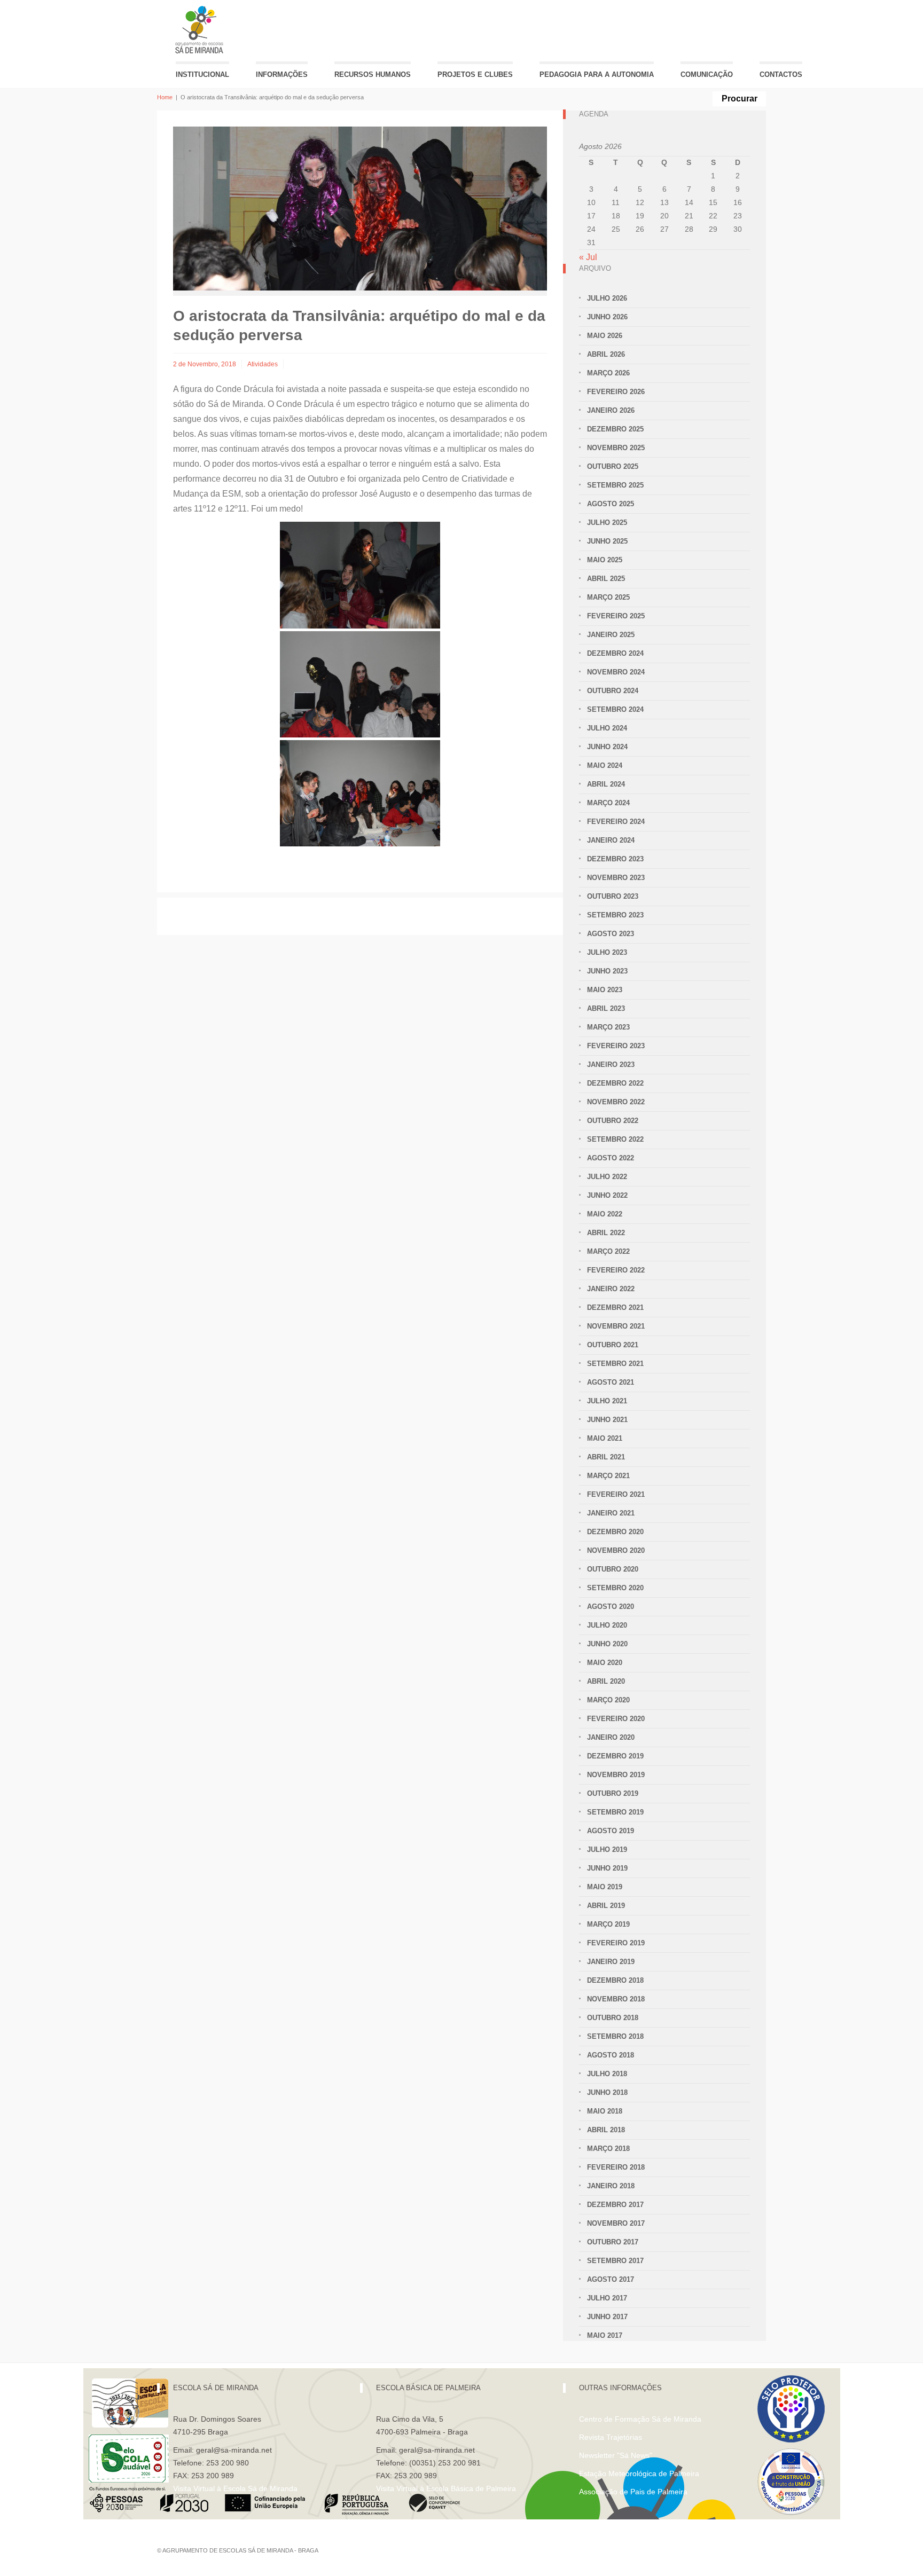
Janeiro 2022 (611, 1289)
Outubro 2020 (613, 1569)
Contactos (781, 74)
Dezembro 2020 (615, 1532)
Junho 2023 (607, 971)
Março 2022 (608, 1251)
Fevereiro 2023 (616, 1046)
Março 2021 (608, 1476)
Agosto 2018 (611, 2055)
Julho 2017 (607, 2298)
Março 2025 (608, 597)
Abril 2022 (606, 1233)
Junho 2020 (607, 1644)
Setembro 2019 (615, 1812)
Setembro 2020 (615, 1588)
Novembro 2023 (616, 878)
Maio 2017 (605, 2335)
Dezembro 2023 (615, 859)
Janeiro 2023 (611, 1065)
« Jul (588, 257)
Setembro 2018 (615, 2036)
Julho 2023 (607, 952)
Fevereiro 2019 (616, 1943)
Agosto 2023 (611, 934)
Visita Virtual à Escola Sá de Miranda (235, 2488)
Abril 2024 (606, 784)
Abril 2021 (606, 1457)
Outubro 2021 (613, 1345)
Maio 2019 (605, 1887)
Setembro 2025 (615, 485)
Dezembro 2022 (615, 1083)
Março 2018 (608, 2149)
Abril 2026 (606, 354)
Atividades (263, 364)
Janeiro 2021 (611, 1513)
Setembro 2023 (615, 915)
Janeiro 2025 (611, 635)
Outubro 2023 (613, 896)
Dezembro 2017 (615, 2205)
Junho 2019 (607, 1868)
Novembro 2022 (616, 1102)
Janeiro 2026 (611, 410)
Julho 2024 (607, 728)
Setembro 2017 (615, 2261)
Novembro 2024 (616, 672)
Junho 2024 (607, 747)
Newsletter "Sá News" (616, 2455)
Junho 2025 (607, 541)
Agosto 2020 (611, 1607)
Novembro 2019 (616, 1775)
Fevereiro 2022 (616, 1270)
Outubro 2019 (613, 1793)
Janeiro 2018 (611, 2186)
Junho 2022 (607, 1195)
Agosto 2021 (611, 1382)
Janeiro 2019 (611, 1962)
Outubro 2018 (613, 2018)
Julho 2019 (607, 1849)
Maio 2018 (605, 2111)
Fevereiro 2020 (616, 1719)
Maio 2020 (605, 1663)
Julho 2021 (607, 1401)
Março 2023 (608, 1027)
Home (165, 97)
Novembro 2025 (616, 448)
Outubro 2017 (613, 2242)
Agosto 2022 (611, 1158)
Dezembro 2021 (615, 1307)
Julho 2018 (607, 2074)
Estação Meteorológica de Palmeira (639, 2473)
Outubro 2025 (613, 466)
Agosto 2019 (611, 1831)
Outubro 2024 (613, 691)
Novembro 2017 (616, 2223)
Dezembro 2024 (615, 653)
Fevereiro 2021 (616, 1494)
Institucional (202, 74)
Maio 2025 (605, 560)
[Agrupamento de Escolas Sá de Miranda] (201, 30)
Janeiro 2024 (611, 840)
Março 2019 (608, 1924)
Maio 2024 (605, 765)
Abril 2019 (606, 1906)
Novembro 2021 (616, 1326)
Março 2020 (608, 1700)
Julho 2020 (607, 1625)
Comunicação (707, 74)
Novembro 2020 (616, 1550)
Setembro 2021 (615, 1364)
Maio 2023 (605, 990)
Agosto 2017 (611, 2279)
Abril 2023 (606, 1008)
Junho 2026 (607, 317)
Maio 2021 (605, 1438)
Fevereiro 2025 (616, 616)
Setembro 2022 (615, 1139)
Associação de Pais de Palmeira (633, 2492)
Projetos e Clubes (475, 74)
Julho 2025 (607, 523)
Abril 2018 (606, 2130)
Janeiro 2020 (611, 1737)
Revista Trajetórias (611, 2437)
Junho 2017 (607, 2317)
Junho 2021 (607, 1420)
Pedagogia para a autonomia (597, 74)
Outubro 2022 (613, 1121)
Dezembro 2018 (615, 1980)
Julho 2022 (607, 1177)
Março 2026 (608, 373)
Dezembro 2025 (615, 429)
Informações (282, 74)
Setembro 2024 (615, 709)
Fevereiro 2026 (616, 392)
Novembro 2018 (616, 1999)
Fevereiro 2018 (616, 2167)
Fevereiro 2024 (616, 822)
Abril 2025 (606, 579)
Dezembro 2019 (615, 1756)
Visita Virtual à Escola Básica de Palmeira (446, 2488)
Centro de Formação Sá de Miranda (640, 2419)
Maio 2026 (605, 336)
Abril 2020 (606, 1681)
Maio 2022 (605, 1214)
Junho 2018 (607, 2092)
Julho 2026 (607, 298)
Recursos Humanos (373, 74)
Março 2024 (608, 803)
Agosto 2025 (611, 504)
